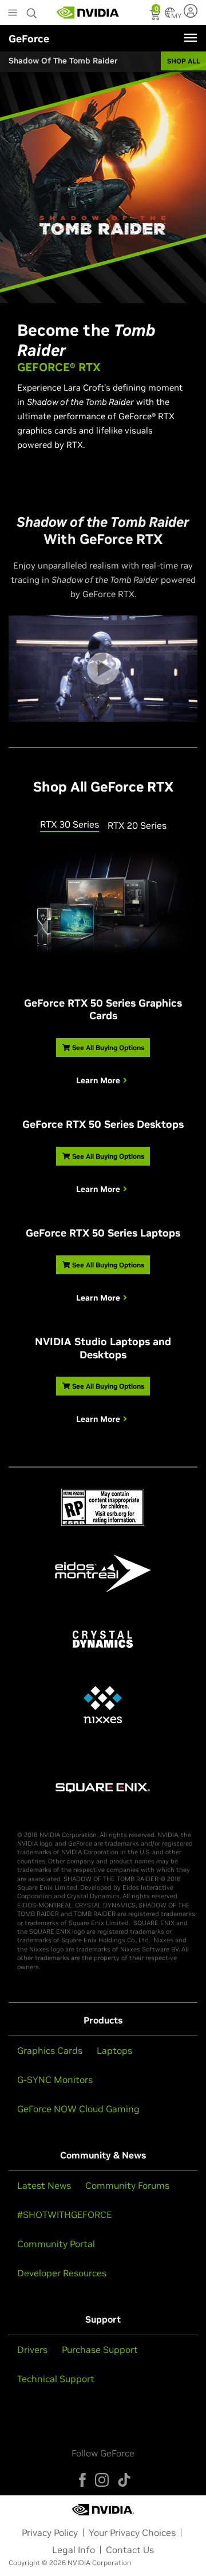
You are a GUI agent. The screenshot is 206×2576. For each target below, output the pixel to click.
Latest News (44, 2185)
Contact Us (130, 2550)
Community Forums (127, 2185)
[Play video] (103, 669)
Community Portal (56, 2244)
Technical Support (56, 2379)
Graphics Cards (50, 2050)
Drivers (32, 2350)
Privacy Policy (50, 2533)
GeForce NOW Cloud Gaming (78, 2109)
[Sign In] (192, 11)
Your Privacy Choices (132, 2533)
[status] (156, 16)
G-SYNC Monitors (55, 2080)
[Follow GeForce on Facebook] (82, 2480)
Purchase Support (100, 2350)
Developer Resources (62, 2273)
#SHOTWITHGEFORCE (64, 2215)
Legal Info (74, 2550)
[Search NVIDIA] (33, 10)
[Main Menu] (13, 14)
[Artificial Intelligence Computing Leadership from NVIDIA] (88, 13)
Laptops (114, 2050)
